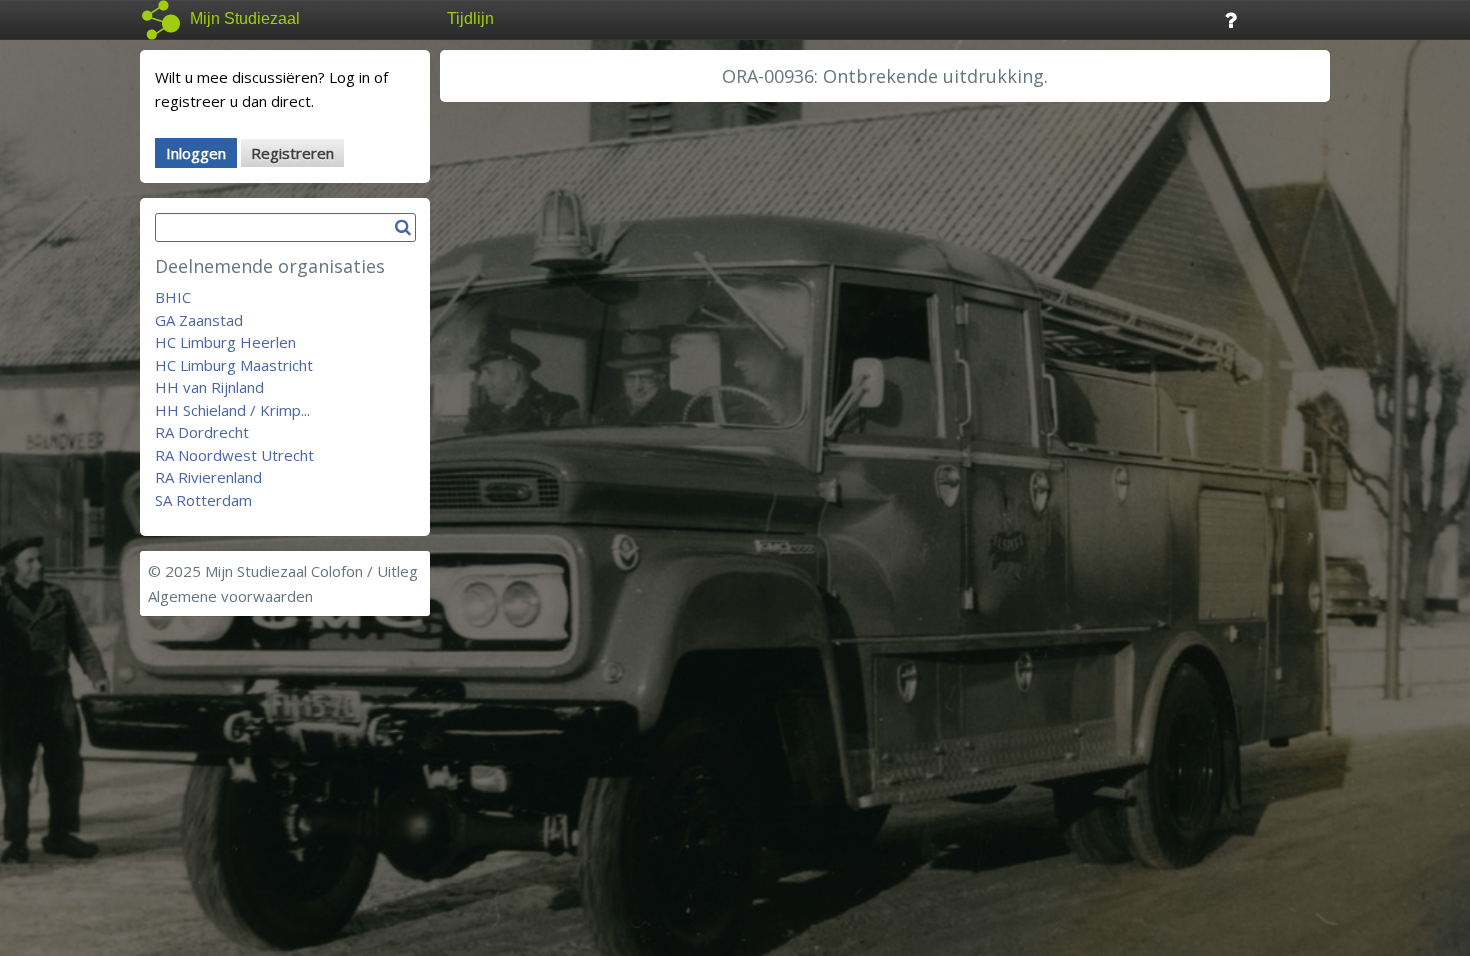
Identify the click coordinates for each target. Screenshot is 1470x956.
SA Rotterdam (203, 500)
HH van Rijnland (209, 387)
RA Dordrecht (202, 432)
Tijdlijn (470, 18)
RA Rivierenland (208, 477)
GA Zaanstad (199, 320)
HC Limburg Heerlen (225, 342)
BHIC (173, 297)
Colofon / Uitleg (364, 571)
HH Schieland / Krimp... (232, 410)
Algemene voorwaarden (230, 596)
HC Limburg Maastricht (234, 365)
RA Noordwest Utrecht (234, 455)
